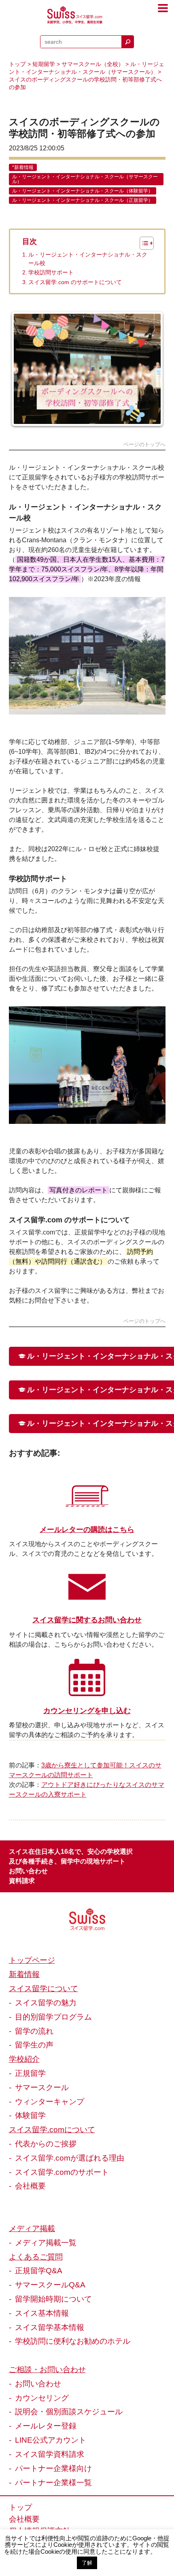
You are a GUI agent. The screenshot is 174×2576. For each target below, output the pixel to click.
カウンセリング (42, 2398)
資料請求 (22, 1881)
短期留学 (44, 64)
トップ (17, 64)
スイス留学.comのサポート (62, 2172)
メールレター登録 (46, 2426)
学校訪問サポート (51, 273)
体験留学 (30, 2115)
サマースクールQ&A (50, 2285)
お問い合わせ (28, 1871)
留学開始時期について (53, 2299)
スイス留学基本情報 (50, 2327)
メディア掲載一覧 (46, 2242)
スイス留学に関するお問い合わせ (87, 1620)
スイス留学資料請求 (50, 2454)
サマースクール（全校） (93, 64)
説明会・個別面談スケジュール (69, 2411)
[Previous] (26, 369)
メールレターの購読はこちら (87, 1530)
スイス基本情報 (42, 2313)
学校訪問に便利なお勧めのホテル (73, 2341)
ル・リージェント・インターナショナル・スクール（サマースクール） (85, 179)
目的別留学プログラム (53, 2017)
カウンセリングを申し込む (87, 1711)
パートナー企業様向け (53, 2468)
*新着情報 (23, 167)
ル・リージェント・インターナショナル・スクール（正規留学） (83, 200)
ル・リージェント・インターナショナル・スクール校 (88, 259)
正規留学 (30, 2073)
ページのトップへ (144, 445)
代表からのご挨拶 (46, 2144)
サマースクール (42, 2087)
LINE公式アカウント (51, 2440)
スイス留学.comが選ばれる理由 (70, 2158)
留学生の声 (34, 2045)
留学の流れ (34, 2031)
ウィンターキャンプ (50, 2101)
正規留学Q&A (39, 2270)
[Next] (149, 369)
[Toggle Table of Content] (143, 243)
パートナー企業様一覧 (53, 2482)
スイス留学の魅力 (46, 2003)
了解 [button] (87, 2563)
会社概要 (30, 2186)
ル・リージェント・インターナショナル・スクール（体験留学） (83, 191)
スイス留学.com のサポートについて (75, 282)
